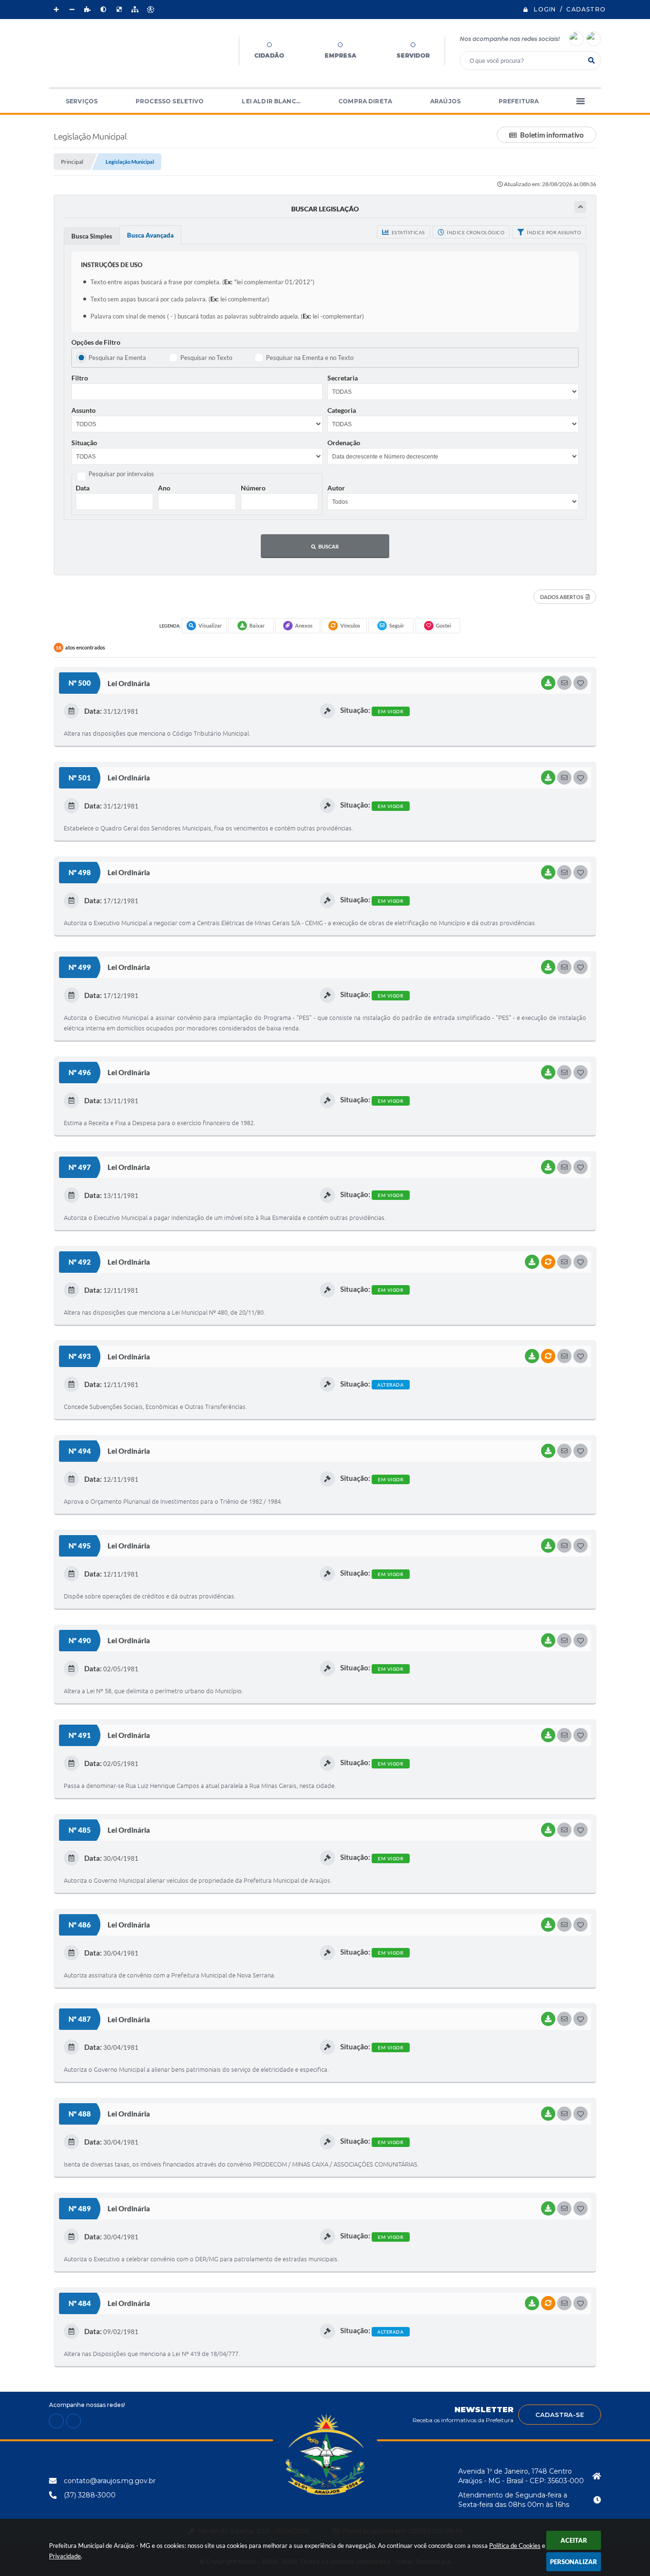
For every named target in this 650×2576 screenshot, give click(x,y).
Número (253, 488)
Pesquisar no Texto (206, 358)
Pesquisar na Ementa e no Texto (310, 358)
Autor (336, 488)
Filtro (80, 378)
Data (83, 488)
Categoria (342, 410)
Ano (164, 488)
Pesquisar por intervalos (121, 474)
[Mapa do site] (135, 10)
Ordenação (344, 443)
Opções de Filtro (96, 342)
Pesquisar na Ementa (117, 358)
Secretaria (343, 378)
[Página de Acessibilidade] (150, 10)
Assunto (84, 410)
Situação (84, 443)
